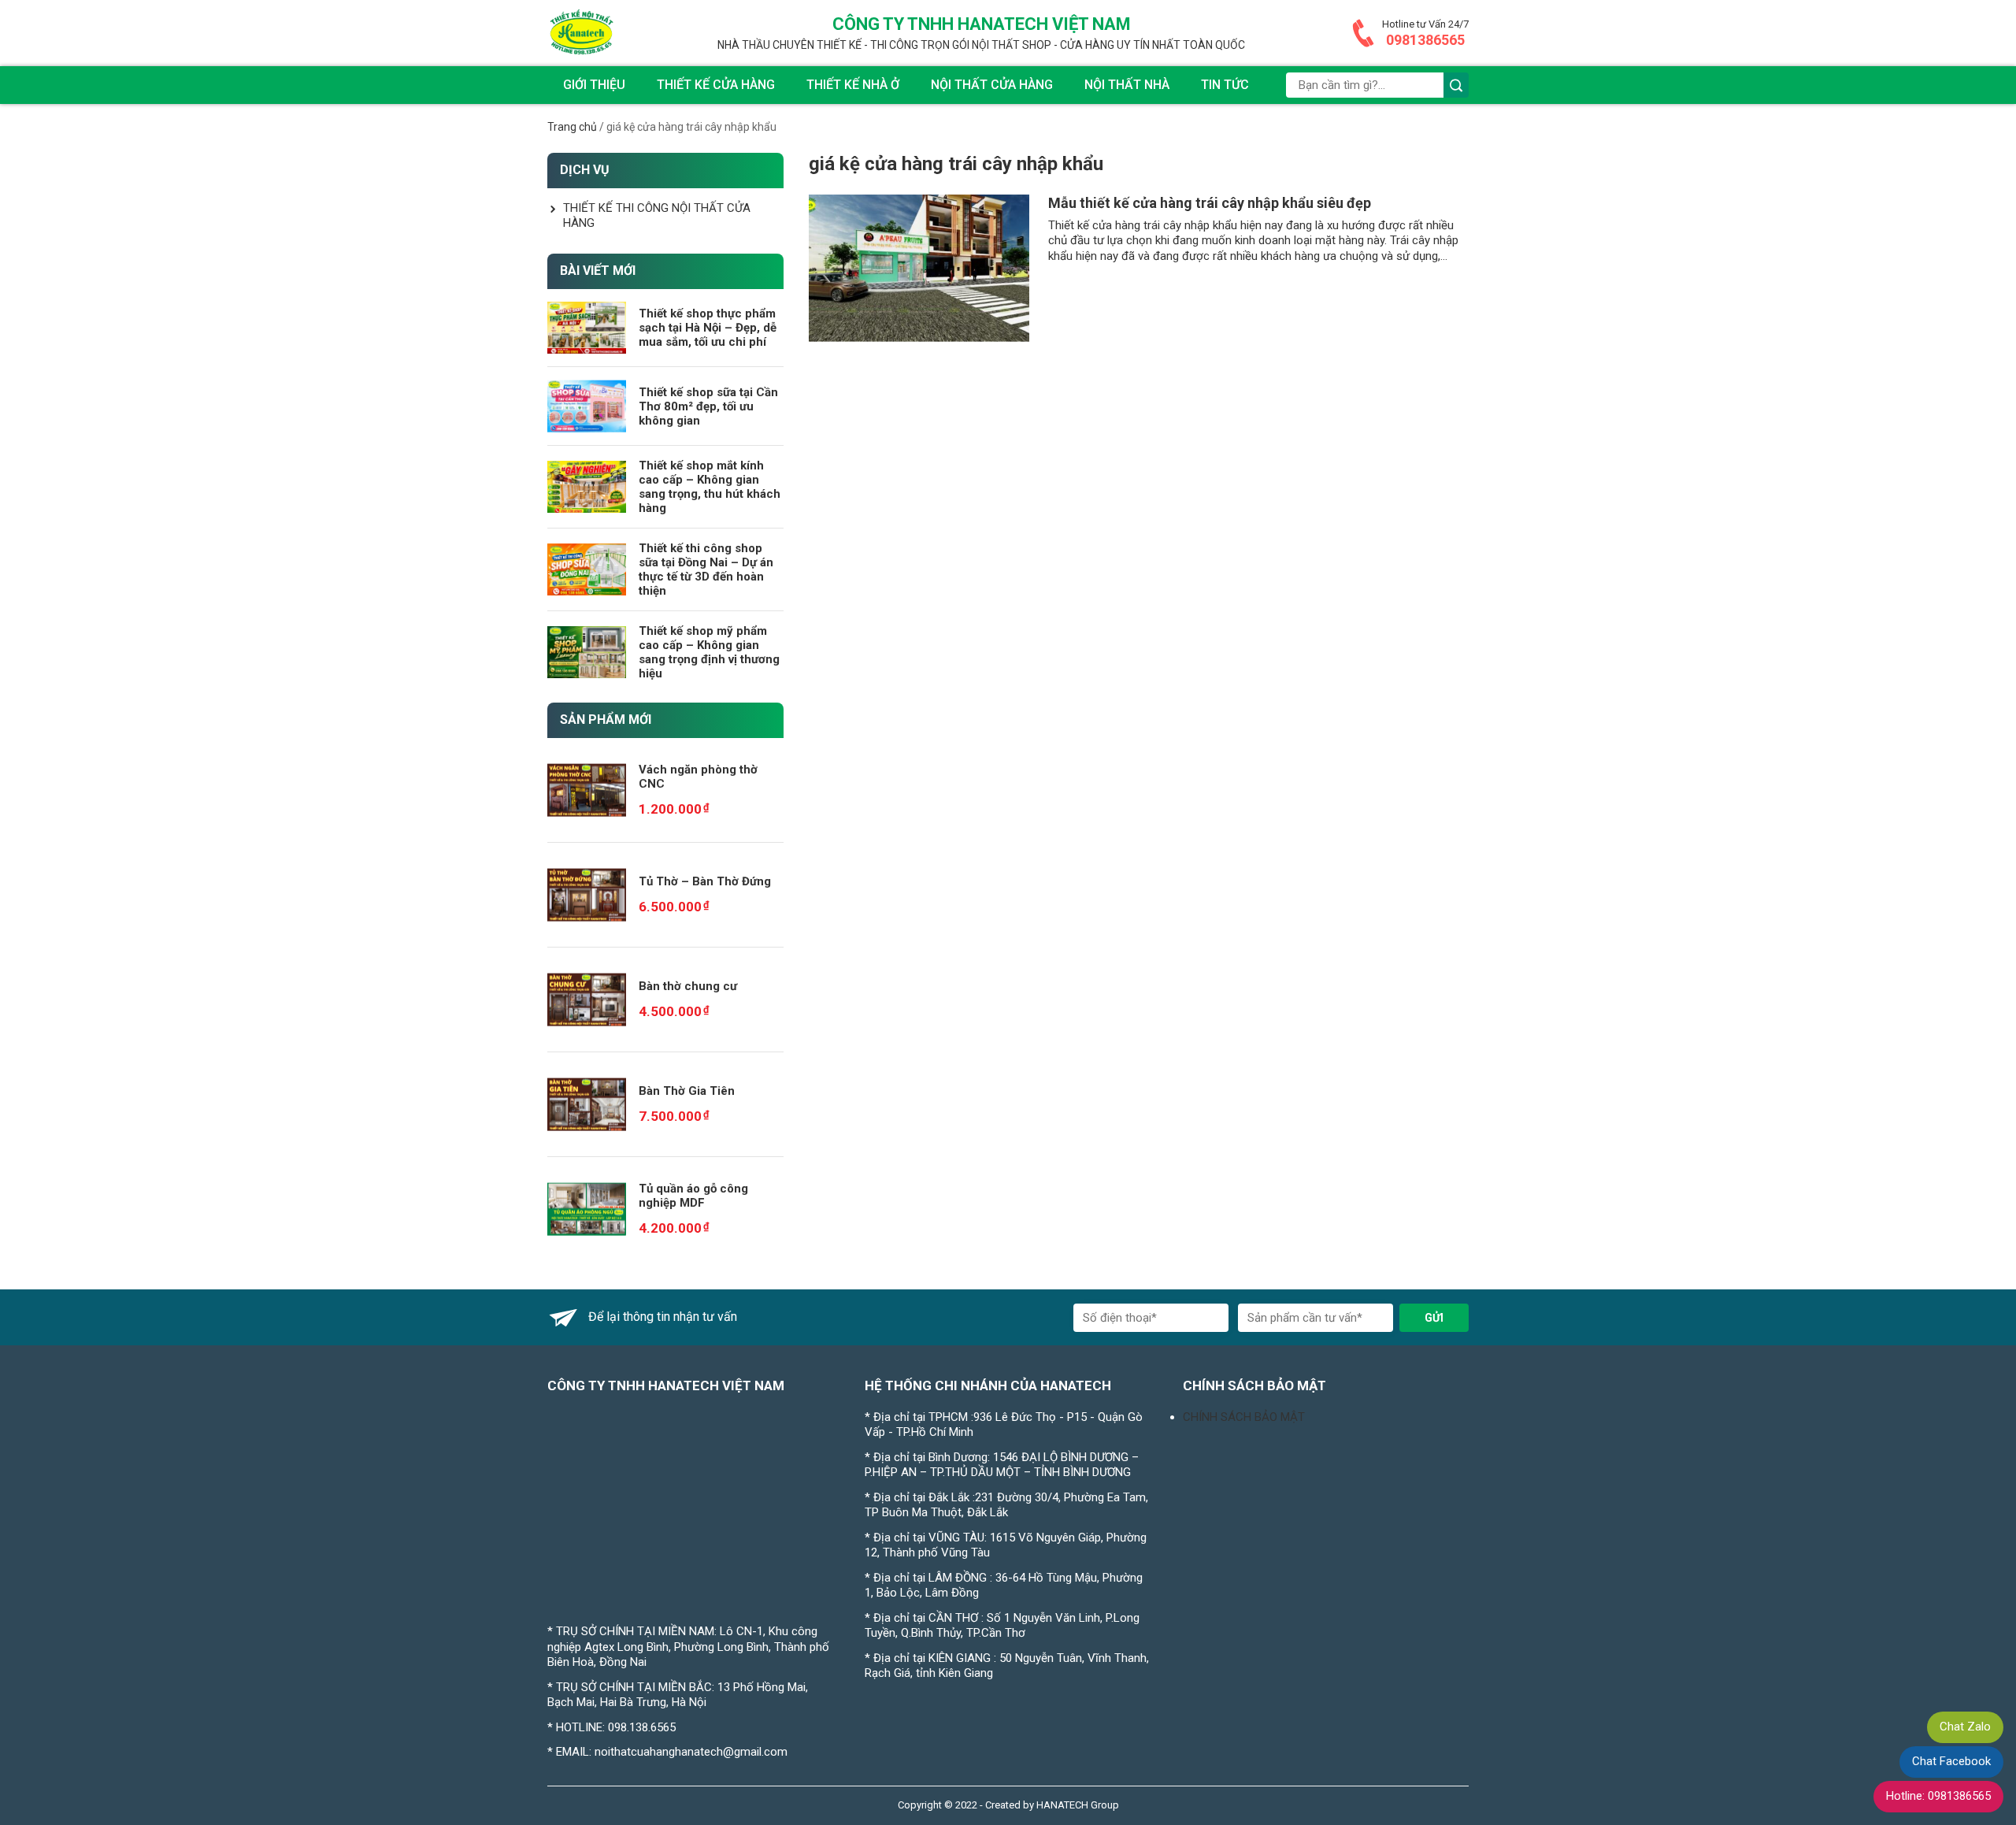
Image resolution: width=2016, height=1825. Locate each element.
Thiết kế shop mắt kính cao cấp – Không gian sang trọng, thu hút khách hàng (710, 487)
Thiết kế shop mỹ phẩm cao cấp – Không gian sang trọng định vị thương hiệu (709, 652)
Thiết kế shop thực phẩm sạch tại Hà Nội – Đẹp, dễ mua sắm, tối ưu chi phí (708, 328)
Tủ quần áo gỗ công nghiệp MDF (693, 1196)
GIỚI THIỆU (594, 85)
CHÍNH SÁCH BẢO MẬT (1244, 1417)
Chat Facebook (1951, 1761)
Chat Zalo (1965, 1727)
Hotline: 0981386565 (1938, 1796)
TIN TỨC (1225, 85)
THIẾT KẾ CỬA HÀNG (716, 85)
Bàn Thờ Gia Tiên (687, 1091)
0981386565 (1425, 40)
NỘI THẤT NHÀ (1127, 85)
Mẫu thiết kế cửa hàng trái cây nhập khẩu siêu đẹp (1210, 203)
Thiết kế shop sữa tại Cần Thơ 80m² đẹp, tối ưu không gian (708, 406)
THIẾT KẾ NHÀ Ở (853, 85)
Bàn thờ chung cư (688, 986)
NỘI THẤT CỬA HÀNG (992, 85)
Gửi (1434, 1318)
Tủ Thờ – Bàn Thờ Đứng (705, 881)
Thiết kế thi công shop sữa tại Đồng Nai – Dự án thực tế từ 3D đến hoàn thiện (706, 569)
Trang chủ (572, 127)
